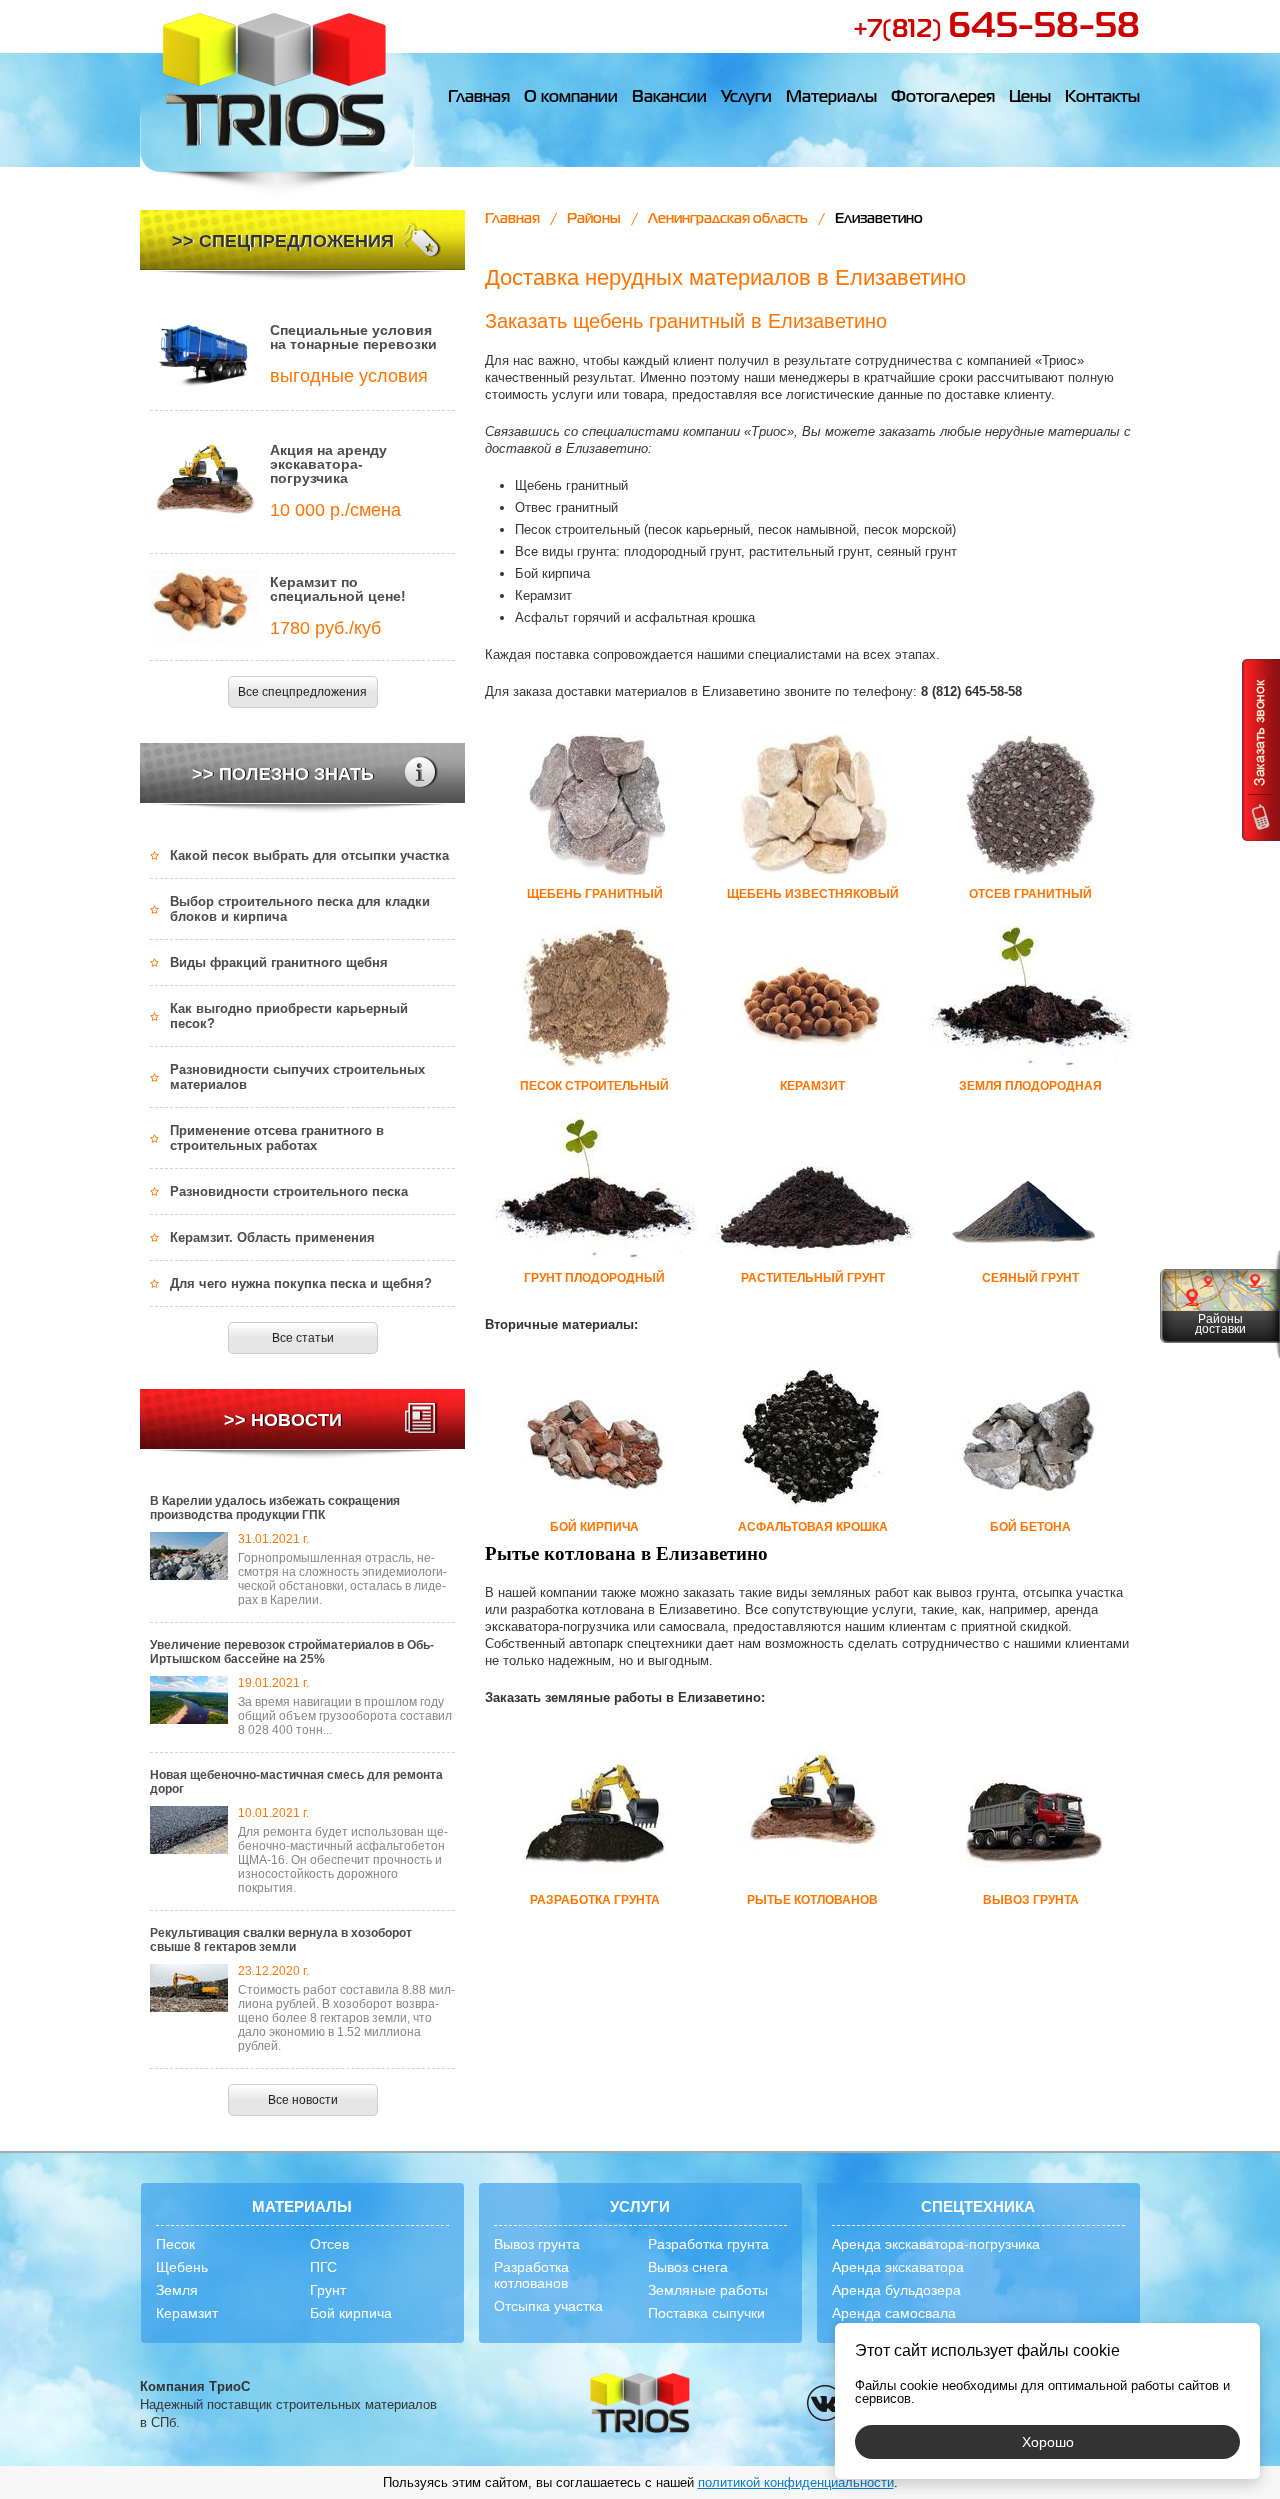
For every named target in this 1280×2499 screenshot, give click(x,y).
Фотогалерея (943, 98)
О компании (571, 98)
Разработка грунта (708, 2244)
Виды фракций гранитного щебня (279, 962)
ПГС (323, 2267)
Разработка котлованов (531, 2275)
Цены (1030, 98)
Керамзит (187, 2313)
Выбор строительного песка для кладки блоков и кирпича (300, 909)
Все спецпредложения (302, 692)
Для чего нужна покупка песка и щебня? (301, 1283)
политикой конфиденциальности (796, 2482)
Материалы (831, 98)
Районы (594, 219)
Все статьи (303, 1338)
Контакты (1102, 98)
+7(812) (996, 30)
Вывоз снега (688, 2267)
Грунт (328, 2290)
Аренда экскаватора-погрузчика (936, 2244)
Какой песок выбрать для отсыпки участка (309, 855)
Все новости (303, 2100)
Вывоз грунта (537, 2244)
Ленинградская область (728, 219)
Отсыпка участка (548, 2306)
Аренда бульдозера (896, 2290)
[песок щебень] (639, 2404)
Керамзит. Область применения (272, 1237)
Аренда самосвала (894, 2313)
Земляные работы (708, 2290)
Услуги (746, 98)
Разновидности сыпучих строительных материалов (297, 1077)
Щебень (182, 2267)
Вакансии (669, 98)
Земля (177, 2290)
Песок (175, 2244)
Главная (479, 98)
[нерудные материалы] (277, 101)
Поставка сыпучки (706, 2313)
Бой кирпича (351, 2313)
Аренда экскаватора (898, 2267)
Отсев (329, 2244)
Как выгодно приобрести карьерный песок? (289, 1016)
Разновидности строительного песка (289, 1191)
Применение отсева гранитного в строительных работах (277, 1138)
